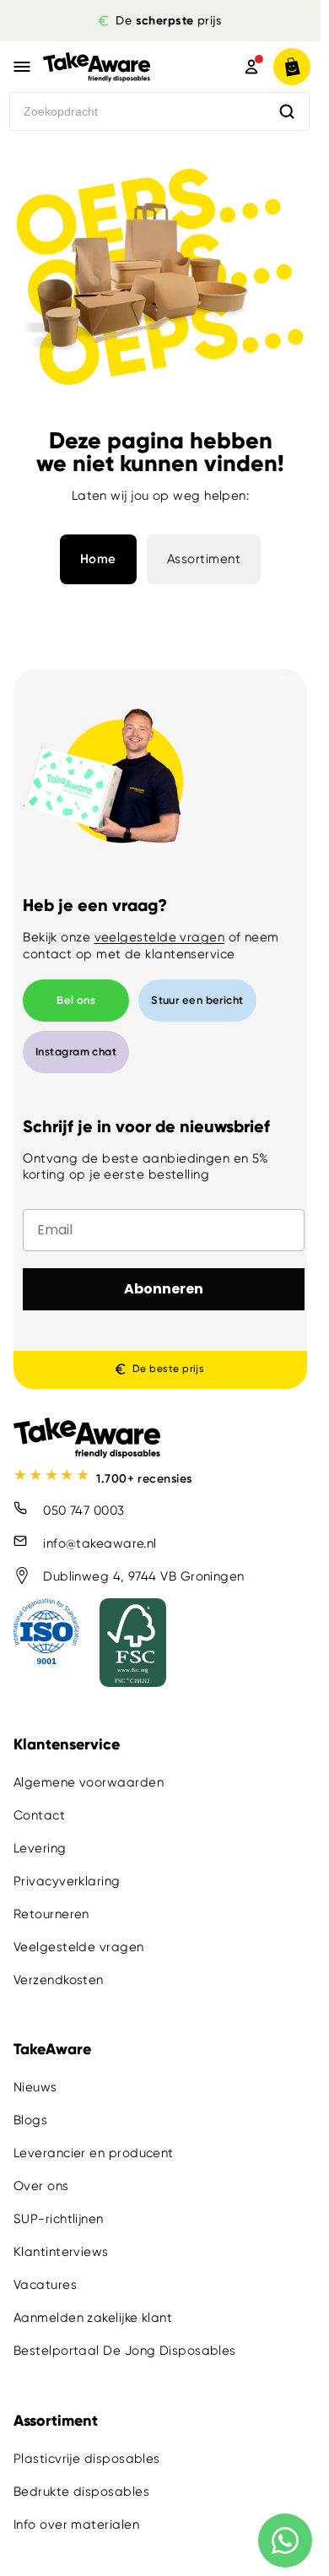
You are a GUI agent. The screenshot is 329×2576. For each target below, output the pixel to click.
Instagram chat (76, 1052)
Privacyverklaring (67, 1881)
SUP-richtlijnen (59, 2219)
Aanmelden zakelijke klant (93, 2318)
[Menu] (22, 67)
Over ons (41, 2186)
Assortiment (204, 559)
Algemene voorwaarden (89, 1782)
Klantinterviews (61, 2252)
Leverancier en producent (94, 2153)
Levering (40, 1848)
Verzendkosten (59, 1980)
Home (98, 559)
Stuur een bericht (197, 1000)
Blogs (30, 2120)
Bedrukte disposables (81, 2491)
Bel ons (76, 1000)
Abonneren (164, 1289)
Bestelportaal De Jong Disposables (125, 2351)
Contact (39, 1815)
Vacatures (45, 2285)
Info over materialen (76, 2524)
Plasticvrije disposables (87, 2458)
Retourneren (51, 1914)
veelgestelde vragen (160, 937)
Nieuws (35, 2087)
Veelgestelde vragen (79, 1947)
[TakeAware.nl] (120, 67)
